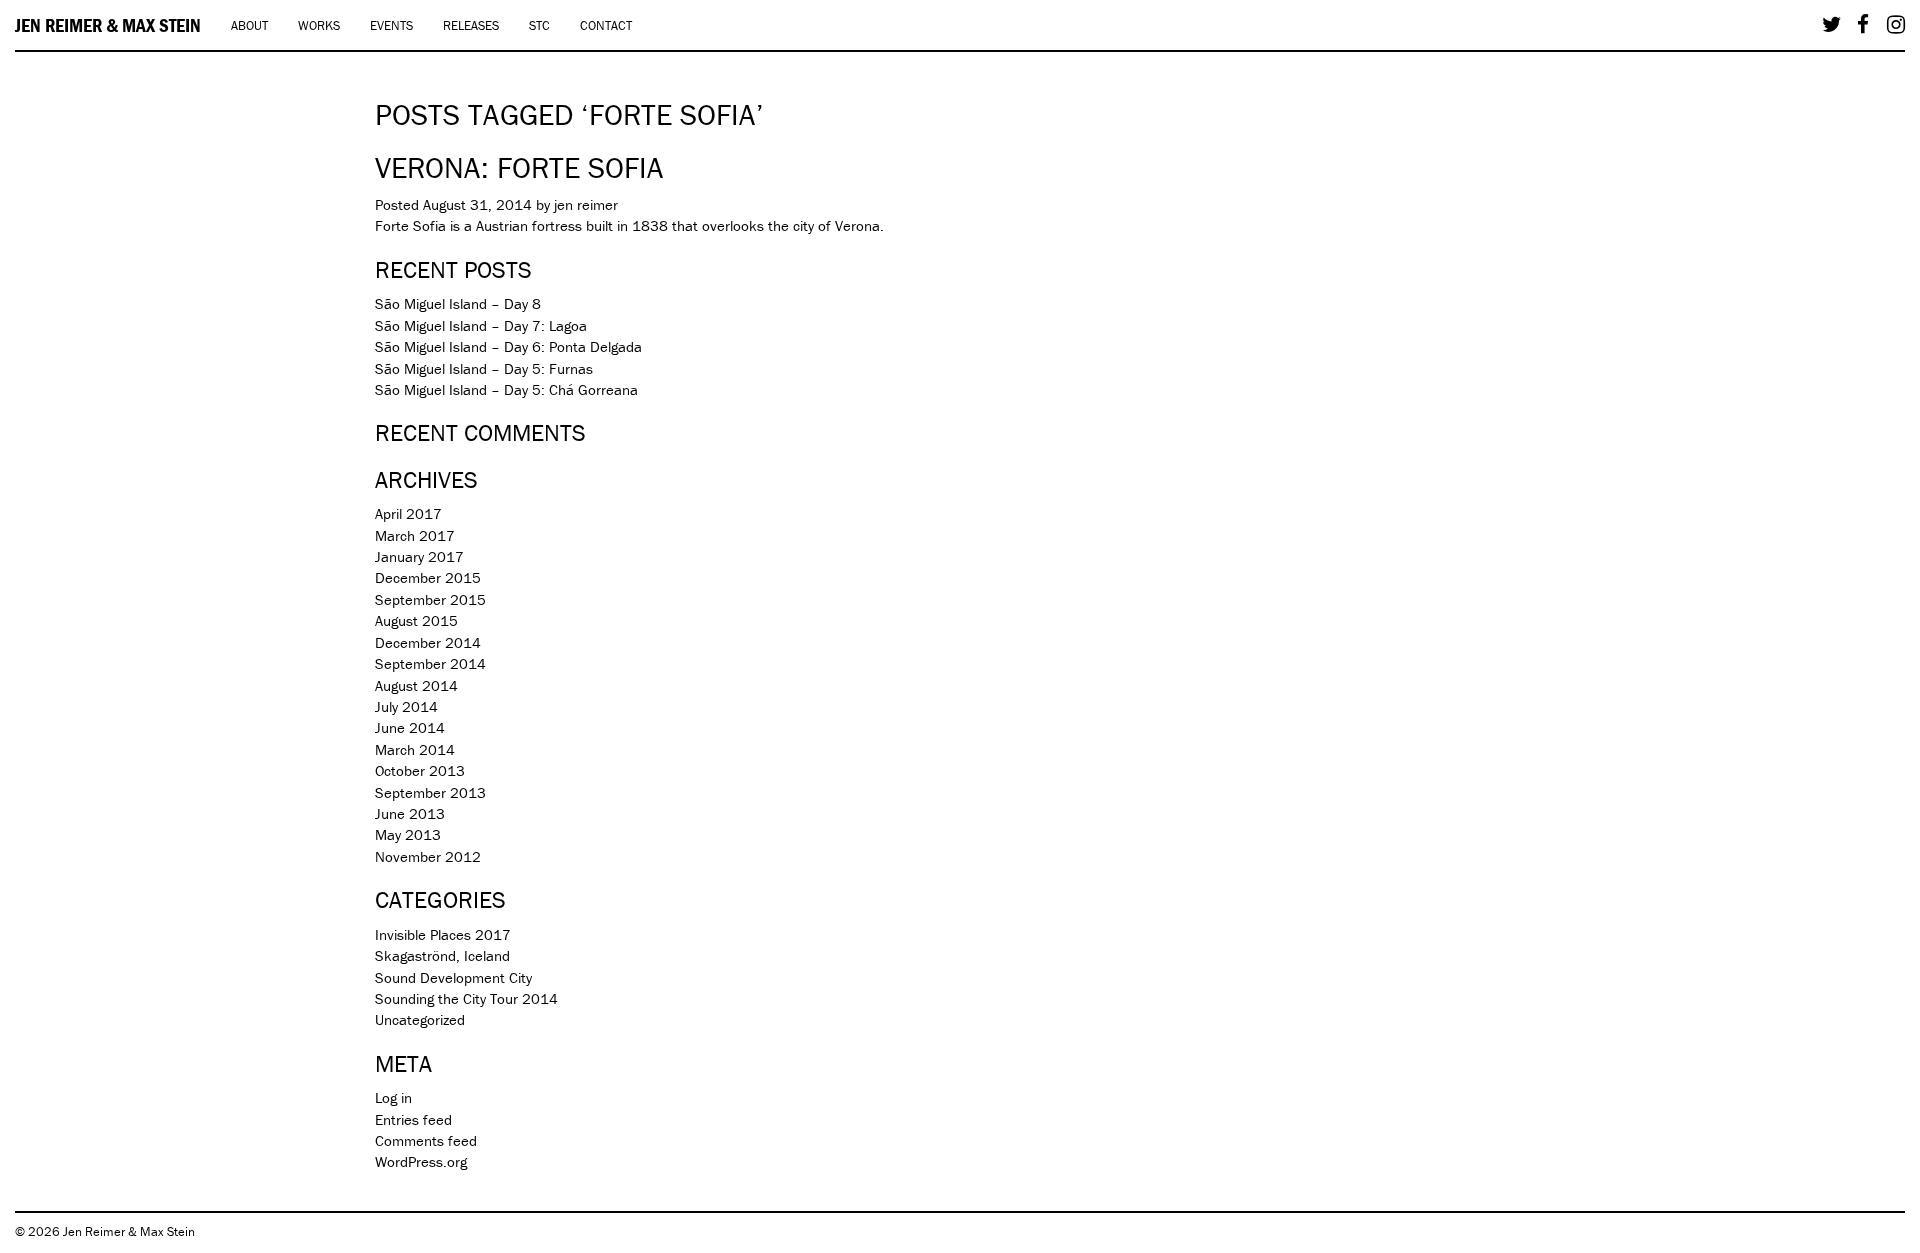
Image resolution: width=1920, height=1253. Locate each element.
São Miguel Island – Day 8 (458, 303)
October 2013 (420, 770)
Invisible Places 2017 (443, 934)
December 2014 (428, 642)
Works (319, 25)
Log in (393, 1097)
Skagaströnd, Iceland (442, 955)
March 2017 (415, 535)
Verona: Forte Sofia (519, 167)
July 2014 (406, 706)
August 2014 (416, 685)
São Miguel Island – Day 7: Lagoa (481, 325)
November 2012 (428, 856)
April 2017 (408, 513)
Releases (471, 25)
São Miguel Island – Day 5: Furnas (484, 368)
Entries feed (413, 1119)
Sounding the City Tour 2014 (466, 998)
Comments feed (426, 1140)
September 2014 (430, 663)
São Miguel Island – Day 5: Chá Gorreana (506, 389)
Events (391, 25)
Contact (606, 25)
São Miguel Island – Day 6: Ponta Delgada (508, 346)
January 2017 (419, 556)
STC (539, 25)
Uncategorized (420, 1019)
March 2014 (415, 749)
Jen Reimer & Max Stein (108, 25)
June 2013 (410, 813)
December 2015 (428, 577)
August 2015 (416, 620)
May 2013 (408, 834)
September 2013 (430, 792)
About (249, 25)
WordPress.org (421, 1161)
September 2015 (430, 599)
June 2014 (410, 727)
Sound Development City (453, 977)
